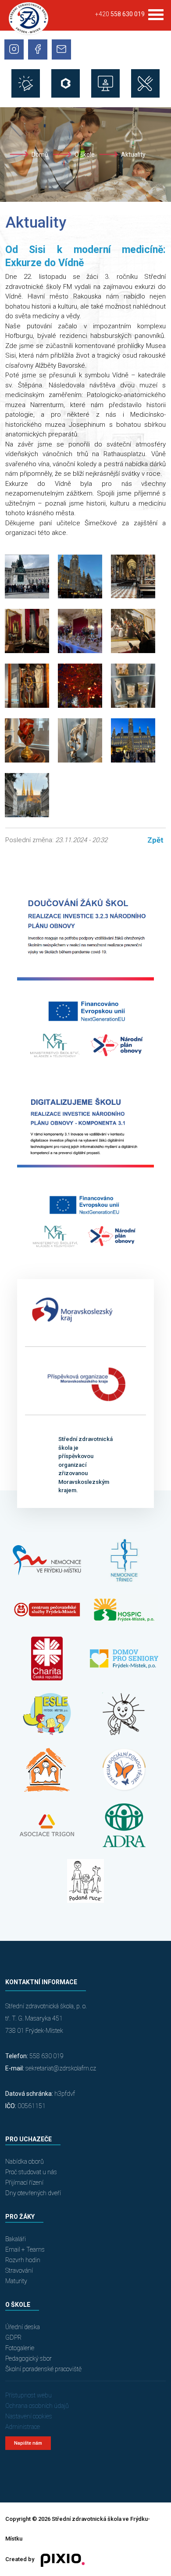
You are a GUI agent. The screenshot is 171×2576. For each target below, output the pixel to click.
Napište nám (28, 2443)
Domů (40, 155)
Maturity (16, 2281)
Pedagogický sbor (28, 2358)
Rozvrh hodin (23, 2260)
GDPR (13, 2337)
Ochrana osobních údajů (37, 2406)
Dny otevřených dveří (33, 2193)
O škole (85, 155)
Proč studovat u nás (31, 2172)
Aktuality (133, 155)
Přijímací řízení (24, 2182)
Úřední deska (23, 2327)
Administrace (23, 2427)
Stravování (19, 2270)
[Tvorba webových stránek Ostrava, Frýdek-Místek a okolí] (59, 2560)
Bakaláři (16, 2239)
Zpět (155, 840)
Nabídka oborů (25, 2161)
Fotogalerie (20, 2348)
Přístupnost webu (28, 2395)
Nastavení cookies (29, 2416)
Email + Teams (25, 2249)
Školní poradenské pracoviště (43, 2369)
